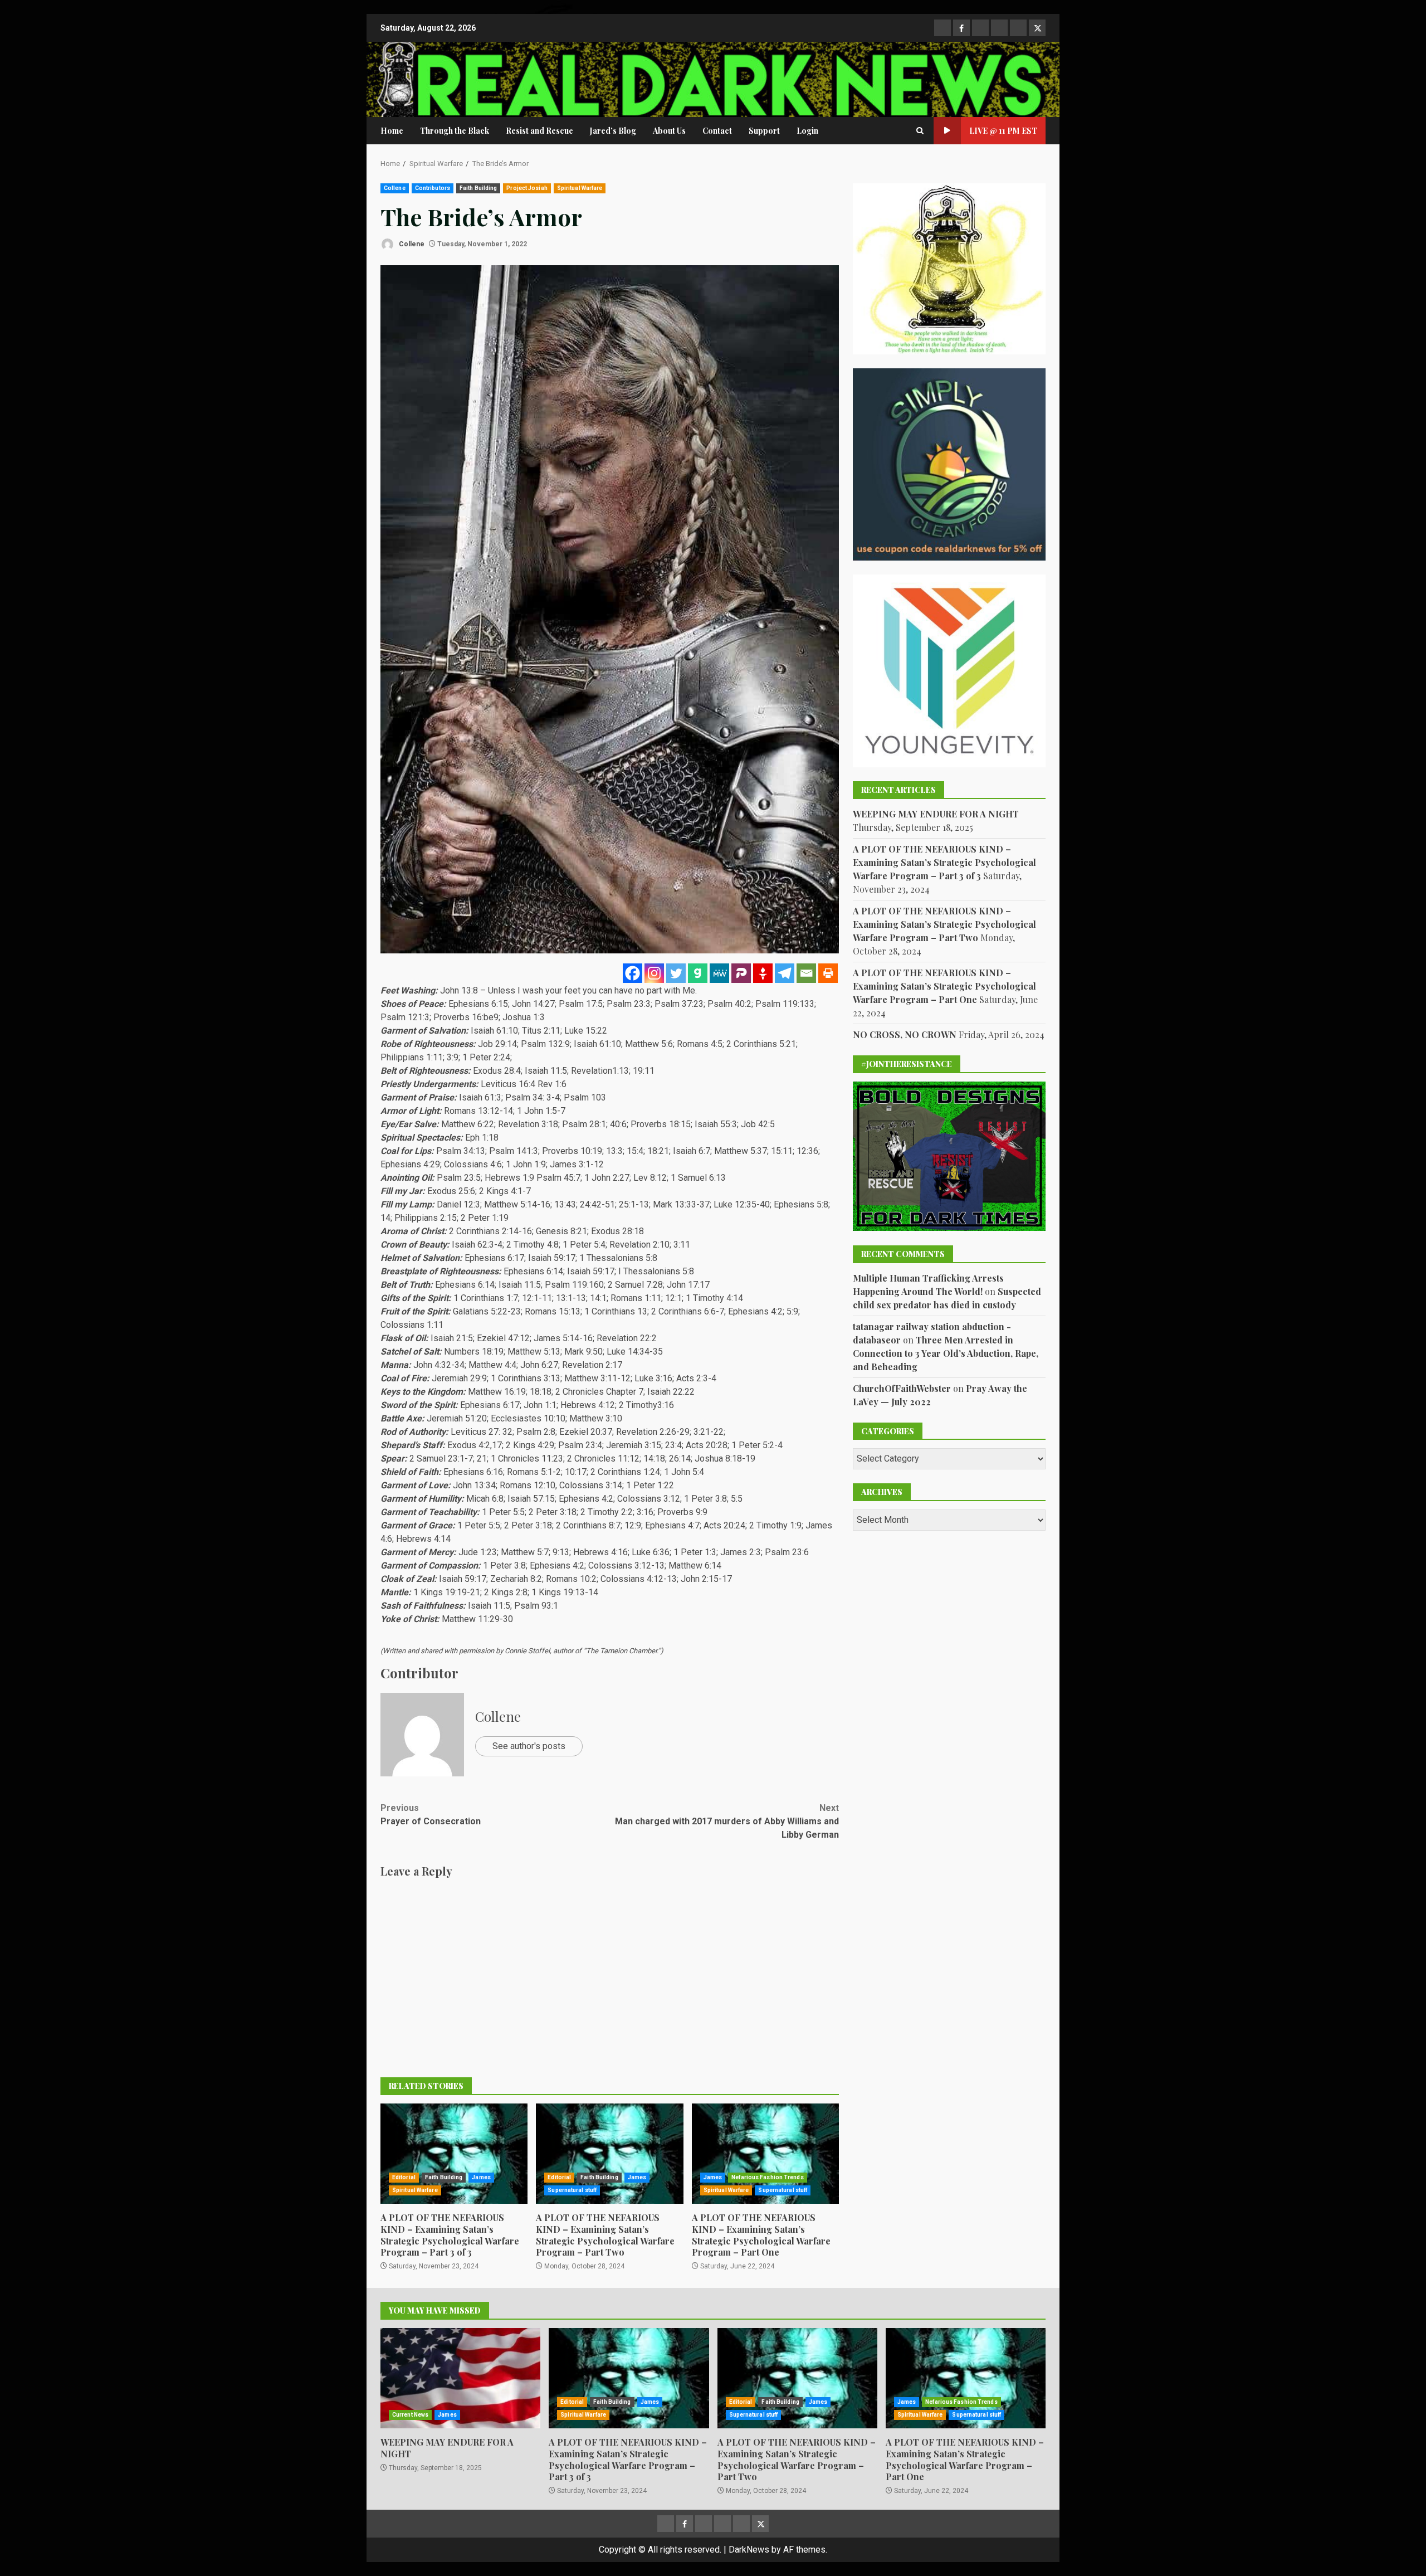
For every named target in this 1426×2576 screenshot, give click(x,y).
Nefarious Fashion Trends (767, 2177)
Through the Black (455, 131)
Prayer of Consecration (431, 1815)
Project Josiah (527, 188)
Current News (410, 2415)
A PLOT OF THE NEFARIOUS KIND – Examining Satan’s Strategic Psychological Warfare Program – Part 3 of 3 (454, 2154)
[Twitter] (676, 973)
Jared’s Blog (613, 131)
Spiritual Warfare (580, 188)
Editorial (404, 2177)
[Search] (920, 131)
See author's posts (529, 1746)
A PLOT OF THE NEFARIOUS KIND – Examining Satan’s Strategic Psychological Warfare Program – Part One (765, 2154)
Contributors (433, 188)
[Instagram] (654, 973)
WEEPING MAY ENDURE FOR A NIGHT (936, 814)
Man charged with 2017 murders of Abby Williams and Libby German (727, 1821)
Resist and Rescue (539, 131)
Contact (717, 131)
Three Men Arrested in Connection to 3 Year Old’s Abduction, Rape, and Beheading (946, 1353)
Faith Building (478, 188)
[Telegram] (785, 973)
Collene (395, 188)
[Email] (806, 973)
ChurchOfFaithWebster (902, 1388)
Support (764, 131)
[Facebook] (633, 973)
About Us (669, 131)
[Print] (828, 973)
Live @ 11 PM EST (1003, 131)
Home (392, 131)
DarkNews (749, 2550)
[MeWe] (719, 973)
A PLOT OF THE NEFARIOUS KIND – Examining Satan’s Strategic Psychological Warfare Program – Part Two (609, 2154)
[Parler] (741, 973)
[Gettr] (763, 973)
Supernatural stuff (572, 2190)
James (481, 2177)
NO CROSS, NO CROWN (905, 1034)
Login (807, 131)
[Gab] (698, 973)
